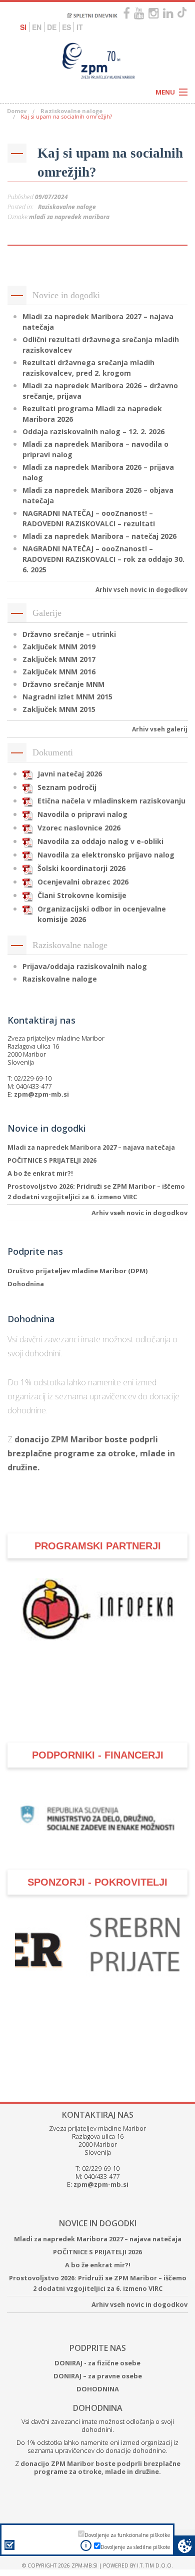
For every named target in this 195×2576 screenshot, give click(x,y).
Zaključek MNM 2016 (59, 672)
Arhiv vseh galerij (160, 729)
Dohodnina (26, 1284)
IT (80, 27)
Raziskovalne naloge (71, 111)
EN (37, 27)
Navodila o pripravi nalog (82, 814)
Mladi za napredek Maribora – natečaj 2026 (99, 536)
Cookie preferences (185, 2546)
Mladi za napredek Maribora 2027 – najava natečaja (91, 1147)
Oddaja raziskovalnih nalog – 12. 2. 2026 (93, 432)
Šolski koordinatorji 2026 (81, 868)
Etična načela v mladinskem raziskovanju (111, 801)
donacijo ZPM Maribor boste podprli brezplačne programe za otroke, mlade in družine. (91, 1453)
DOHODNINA (98, 2470)
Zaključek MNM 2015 (59, 709)
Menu (165, 92)
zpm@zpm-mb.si (41, 1094)
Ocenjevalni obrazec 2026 (83, 882)
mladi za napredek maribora (69, 217)
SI (23, 27)
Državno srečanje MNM (63, 684)
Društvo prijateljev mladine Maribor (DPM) (77, 1271)
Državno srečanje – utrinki (69, 634)
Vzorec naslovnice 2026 (79, 828)
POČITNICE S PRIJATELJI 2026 (52, 1160)
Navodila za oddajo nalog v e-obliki (100, 841)
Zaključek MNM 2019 (59, 647)
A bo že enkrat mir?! (40, 1173)
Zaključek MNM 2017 (59, 659)
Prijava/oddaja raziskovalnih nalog (85, 966)
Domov (17, 111)
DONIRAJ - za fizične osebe (97, 2444)
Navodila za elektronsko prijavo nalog (106, 855)
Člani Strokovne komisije (82, 895)
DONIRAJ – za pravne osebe (98, 2457)
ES (66, 27)
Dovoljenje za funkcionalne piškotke (127, 2535)
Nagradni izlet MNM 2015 (67, 697)
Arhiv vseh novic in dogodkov (141, 590)
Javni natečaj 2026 (70, 774)
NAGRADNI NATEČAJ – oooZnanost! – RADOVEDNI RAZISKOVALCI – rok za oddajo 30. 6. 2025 (103, 559)
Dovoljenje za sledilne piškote (135, 2547)
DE (52, 27)
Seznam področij (67, 787)
